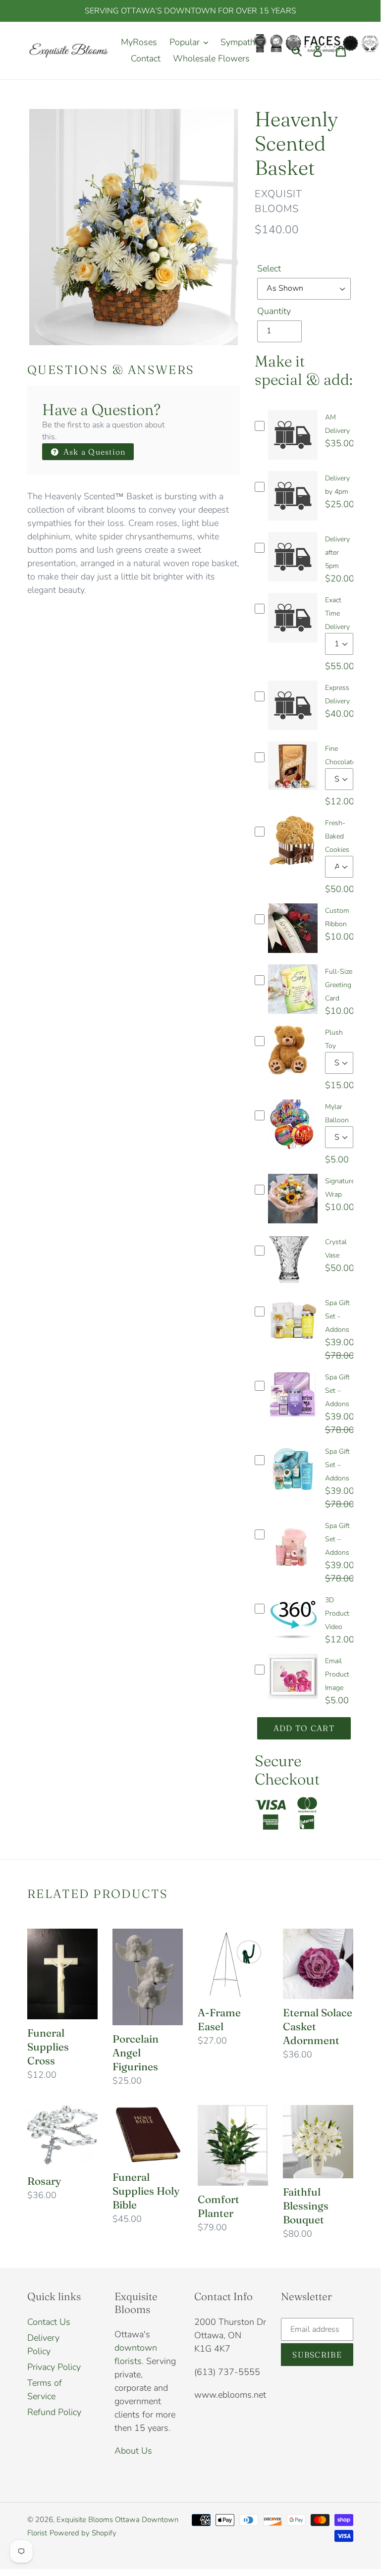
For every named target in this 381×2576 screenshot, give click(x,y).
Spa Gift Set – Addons (337, 1391)
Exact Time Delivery (337, 613)
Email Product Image (337, 1674)
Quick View (293, 462)
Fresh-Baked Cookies (337, 836)
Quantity (274, 311)
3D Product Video (337, 1613)
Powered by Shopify (83, 2533)
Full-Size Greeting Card (339, 985)
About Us (133, 2451)
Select (269, 268)
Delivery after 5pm (337, 552)
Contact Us (49, 2322)
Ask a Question (93, 452)
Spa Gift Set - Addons (337, 1316)
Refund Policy (54, 2412)
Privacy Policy (54, 2367)
